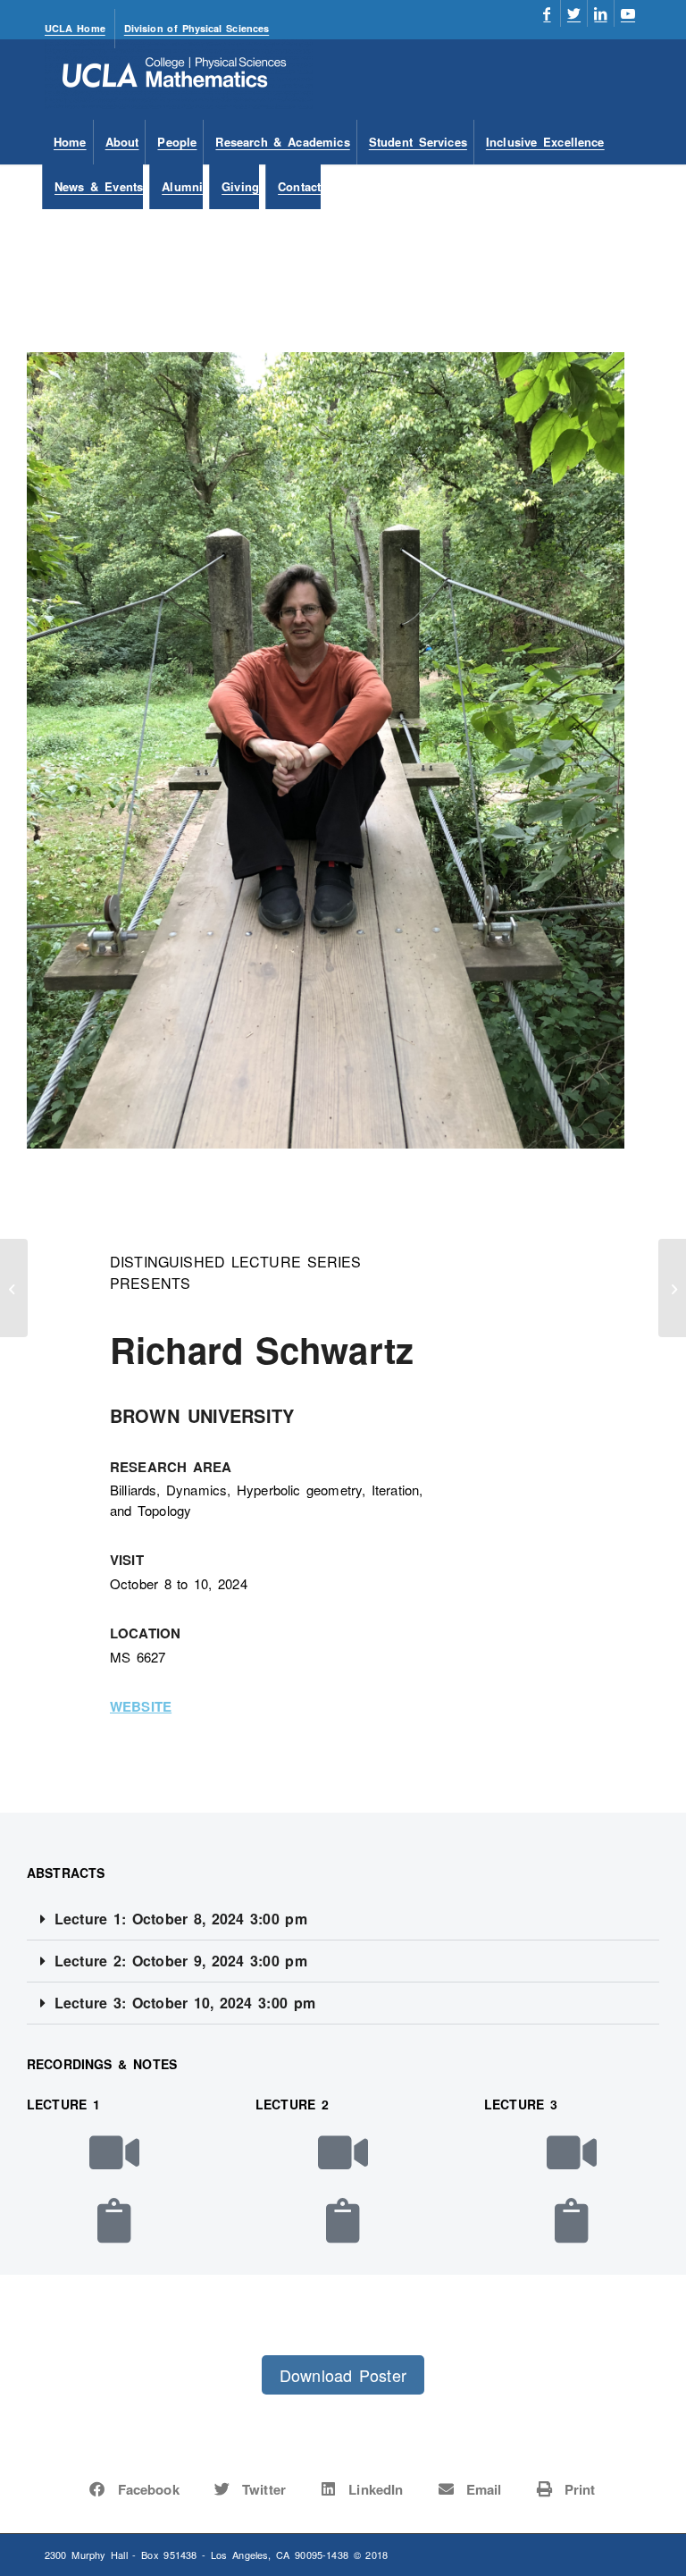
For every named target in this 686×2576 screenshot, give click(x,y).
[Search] (631, 187)
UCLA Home (75, 28)
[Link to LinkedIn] (601, 13)
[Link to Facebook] (547, 13)
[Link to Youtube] (628, 13)
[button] (343, 1919)
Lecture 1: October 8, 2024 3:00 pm (181, 1919)
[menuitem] (80, 29)
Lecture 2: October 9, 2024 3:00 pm (181, 1961)
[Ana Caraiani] (672, 1288)
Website (141, 1706)
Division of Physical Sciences (197, 28)
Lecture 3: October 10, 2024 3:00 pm (185, 2003)
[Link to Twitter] (574, 13)
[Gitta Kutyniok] (14, 1288)
